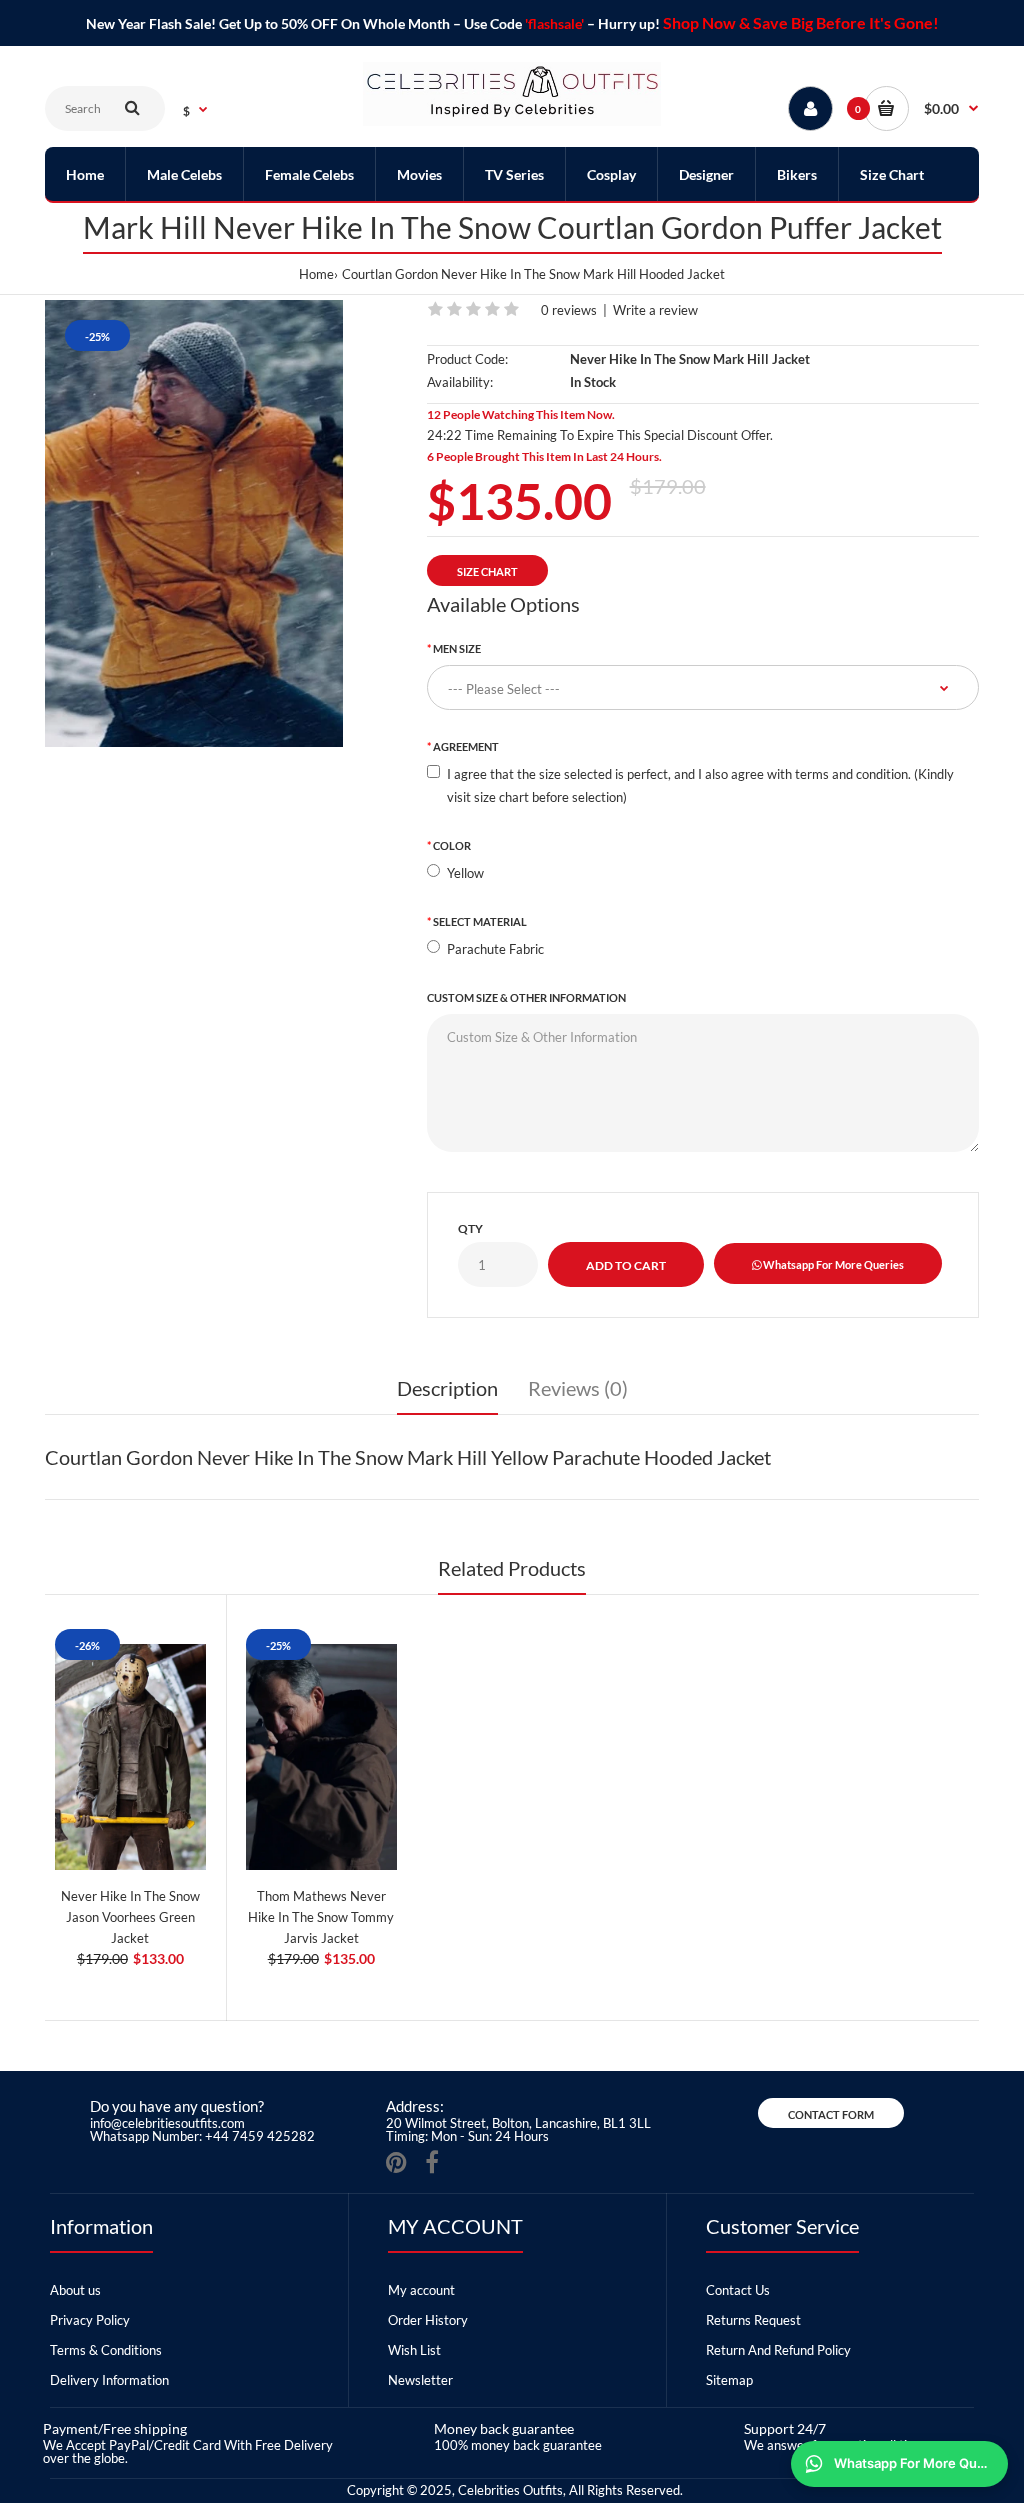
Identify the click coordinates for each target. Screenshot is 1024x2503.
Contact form (831, 2114)
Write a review (655, 310)
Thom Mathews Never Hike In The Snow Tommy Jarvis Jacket (321, 1917)
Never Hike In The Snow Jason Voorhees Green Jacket (130, 1917)
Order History (428, 2320)
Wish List (414, 2350)
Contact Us (738, 2290)
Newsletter (420, 2380)
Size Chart (487, 571)
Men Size (457, 648)
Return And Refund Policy (778, 2350)
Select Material (480, 921)
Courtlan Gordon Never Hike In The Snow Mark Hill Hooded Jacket (533, 274)
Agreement (466, 746)
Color (452, 845)
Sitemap (729, 2380)
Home (316, 274)
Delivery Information (109, 2380)
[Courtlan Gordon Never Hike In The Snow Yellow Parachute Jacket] (194, 523)
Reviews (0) (578, 1388)
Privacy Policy (90, 2320)
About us (75, 2290)
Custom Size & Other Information (526, 997)
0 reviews (569, 310)
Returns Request (753, 2320)
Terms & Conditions (106, 2350)
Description (447, 1388)
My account (421, 2290)
